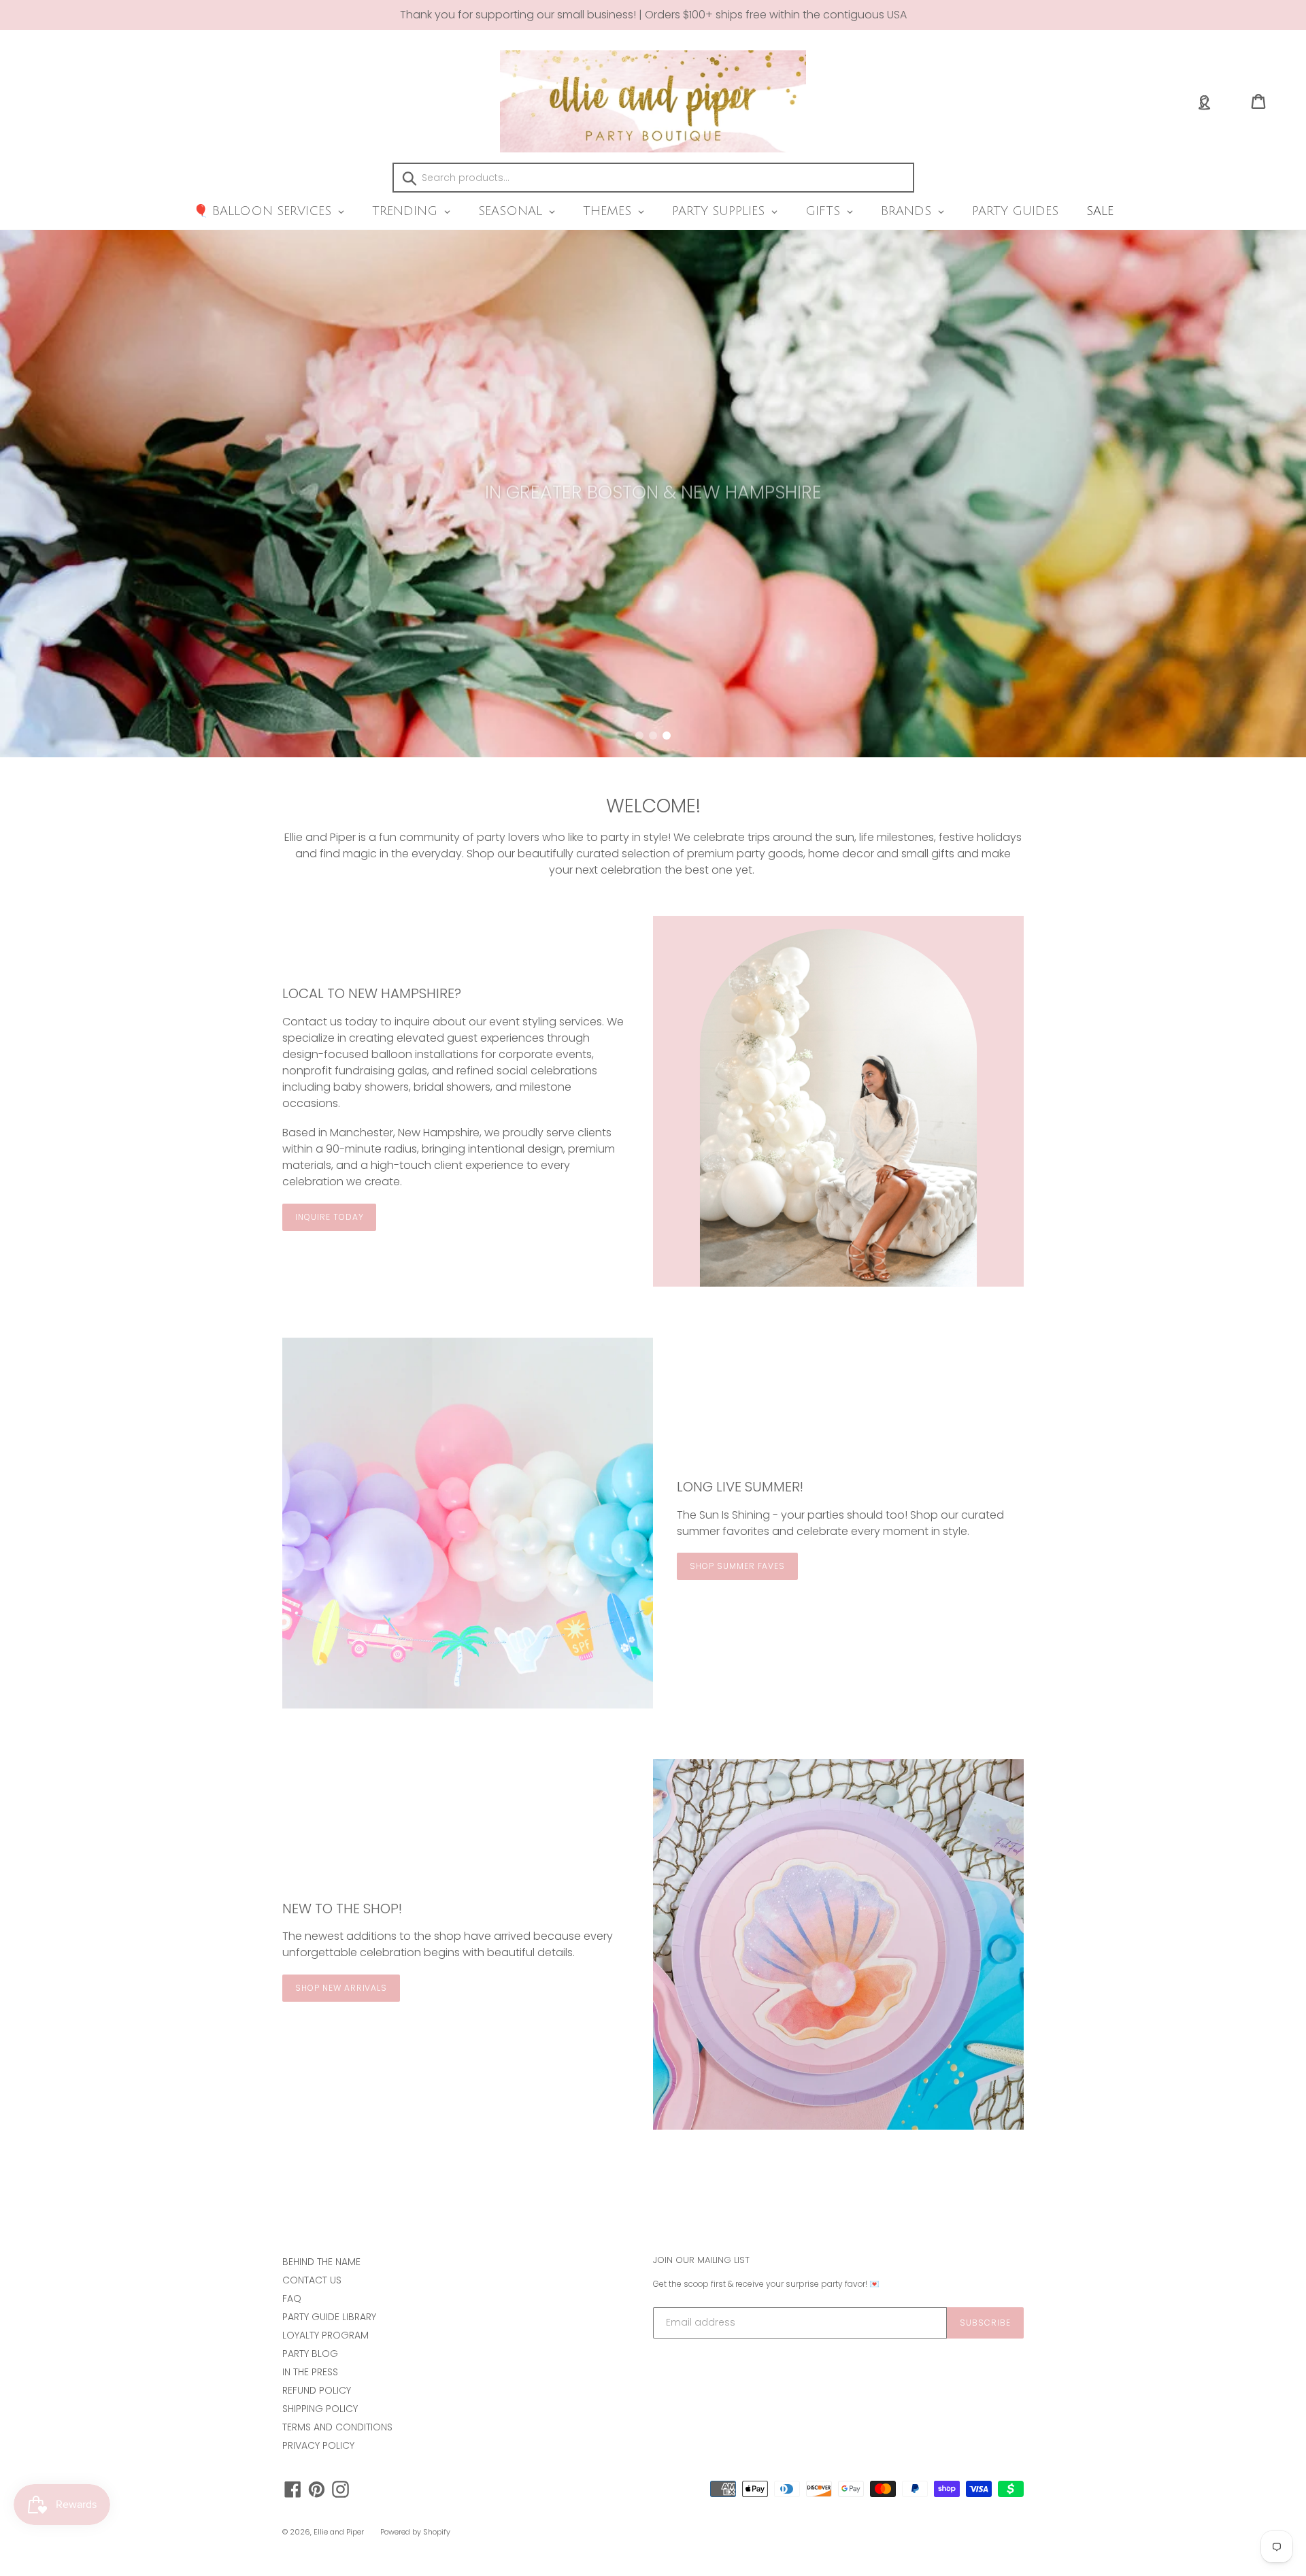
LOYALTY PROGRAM (325, 2335)
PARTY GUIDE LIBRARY (329, 2317)
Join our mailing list (701, 2260)
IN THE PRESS (310, 2372)
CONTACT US (312, 2280)
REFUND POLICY (317, 2390)
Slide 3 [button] (667, 736)
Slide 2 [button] (653, 736)
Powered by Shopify (415, 2532)
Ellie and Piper (339, 2532)
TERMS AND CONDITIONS (337, 2427)
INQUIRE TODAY (329, 1217)
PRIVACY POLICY (318, 2445)
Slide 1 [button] (639, 736)
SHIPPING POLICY (320, 2409)
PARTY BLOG (310, 2354)
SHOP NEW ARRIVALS (341, 1988)
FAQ (292, 2298)
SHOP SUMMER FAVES (737, 1566)
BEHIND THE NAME (321, 2262)
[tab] (639, 736)
